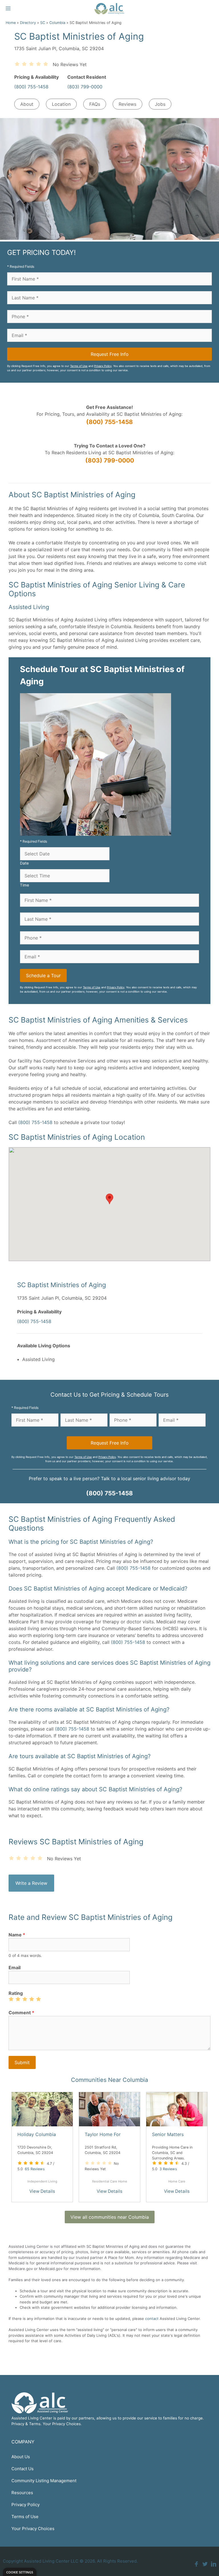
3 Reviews (168, 2169)
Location (61, 104)
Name (17, 1935)
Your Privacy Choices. (62, 2424)
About (27, 104)
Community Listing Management (44, 2481)
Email (15, 1968)
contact (152, 2319)
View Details (42, 2191)
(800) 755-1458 (31, 87)
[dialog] (20, 2572)
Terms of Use (79, 366)
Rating (16, 1993)
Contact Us (23, 2469)
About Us (21, 2457)
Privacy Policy (103, 366)
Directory (28, 23)
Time (25, 885)
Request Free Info (110, 354)
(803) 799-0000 (85, 87)
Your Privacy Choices (33, 2529)
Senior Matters (168, 2134)
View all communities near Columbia (110, 2217)
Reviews (127, 104)
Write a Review (31, 1883)
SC (43, 23)
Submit (22, 2062)
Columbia (57, 23)
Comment (21, 2013)
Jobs (160, 104)
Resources (22, 2493)
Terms (35, 2424)
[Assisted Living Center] (109, 9)
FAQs (95, 104)
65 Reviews (35, 2169)
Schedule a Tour (43, 975)
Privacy (18, 2424)
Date (24, 863)
